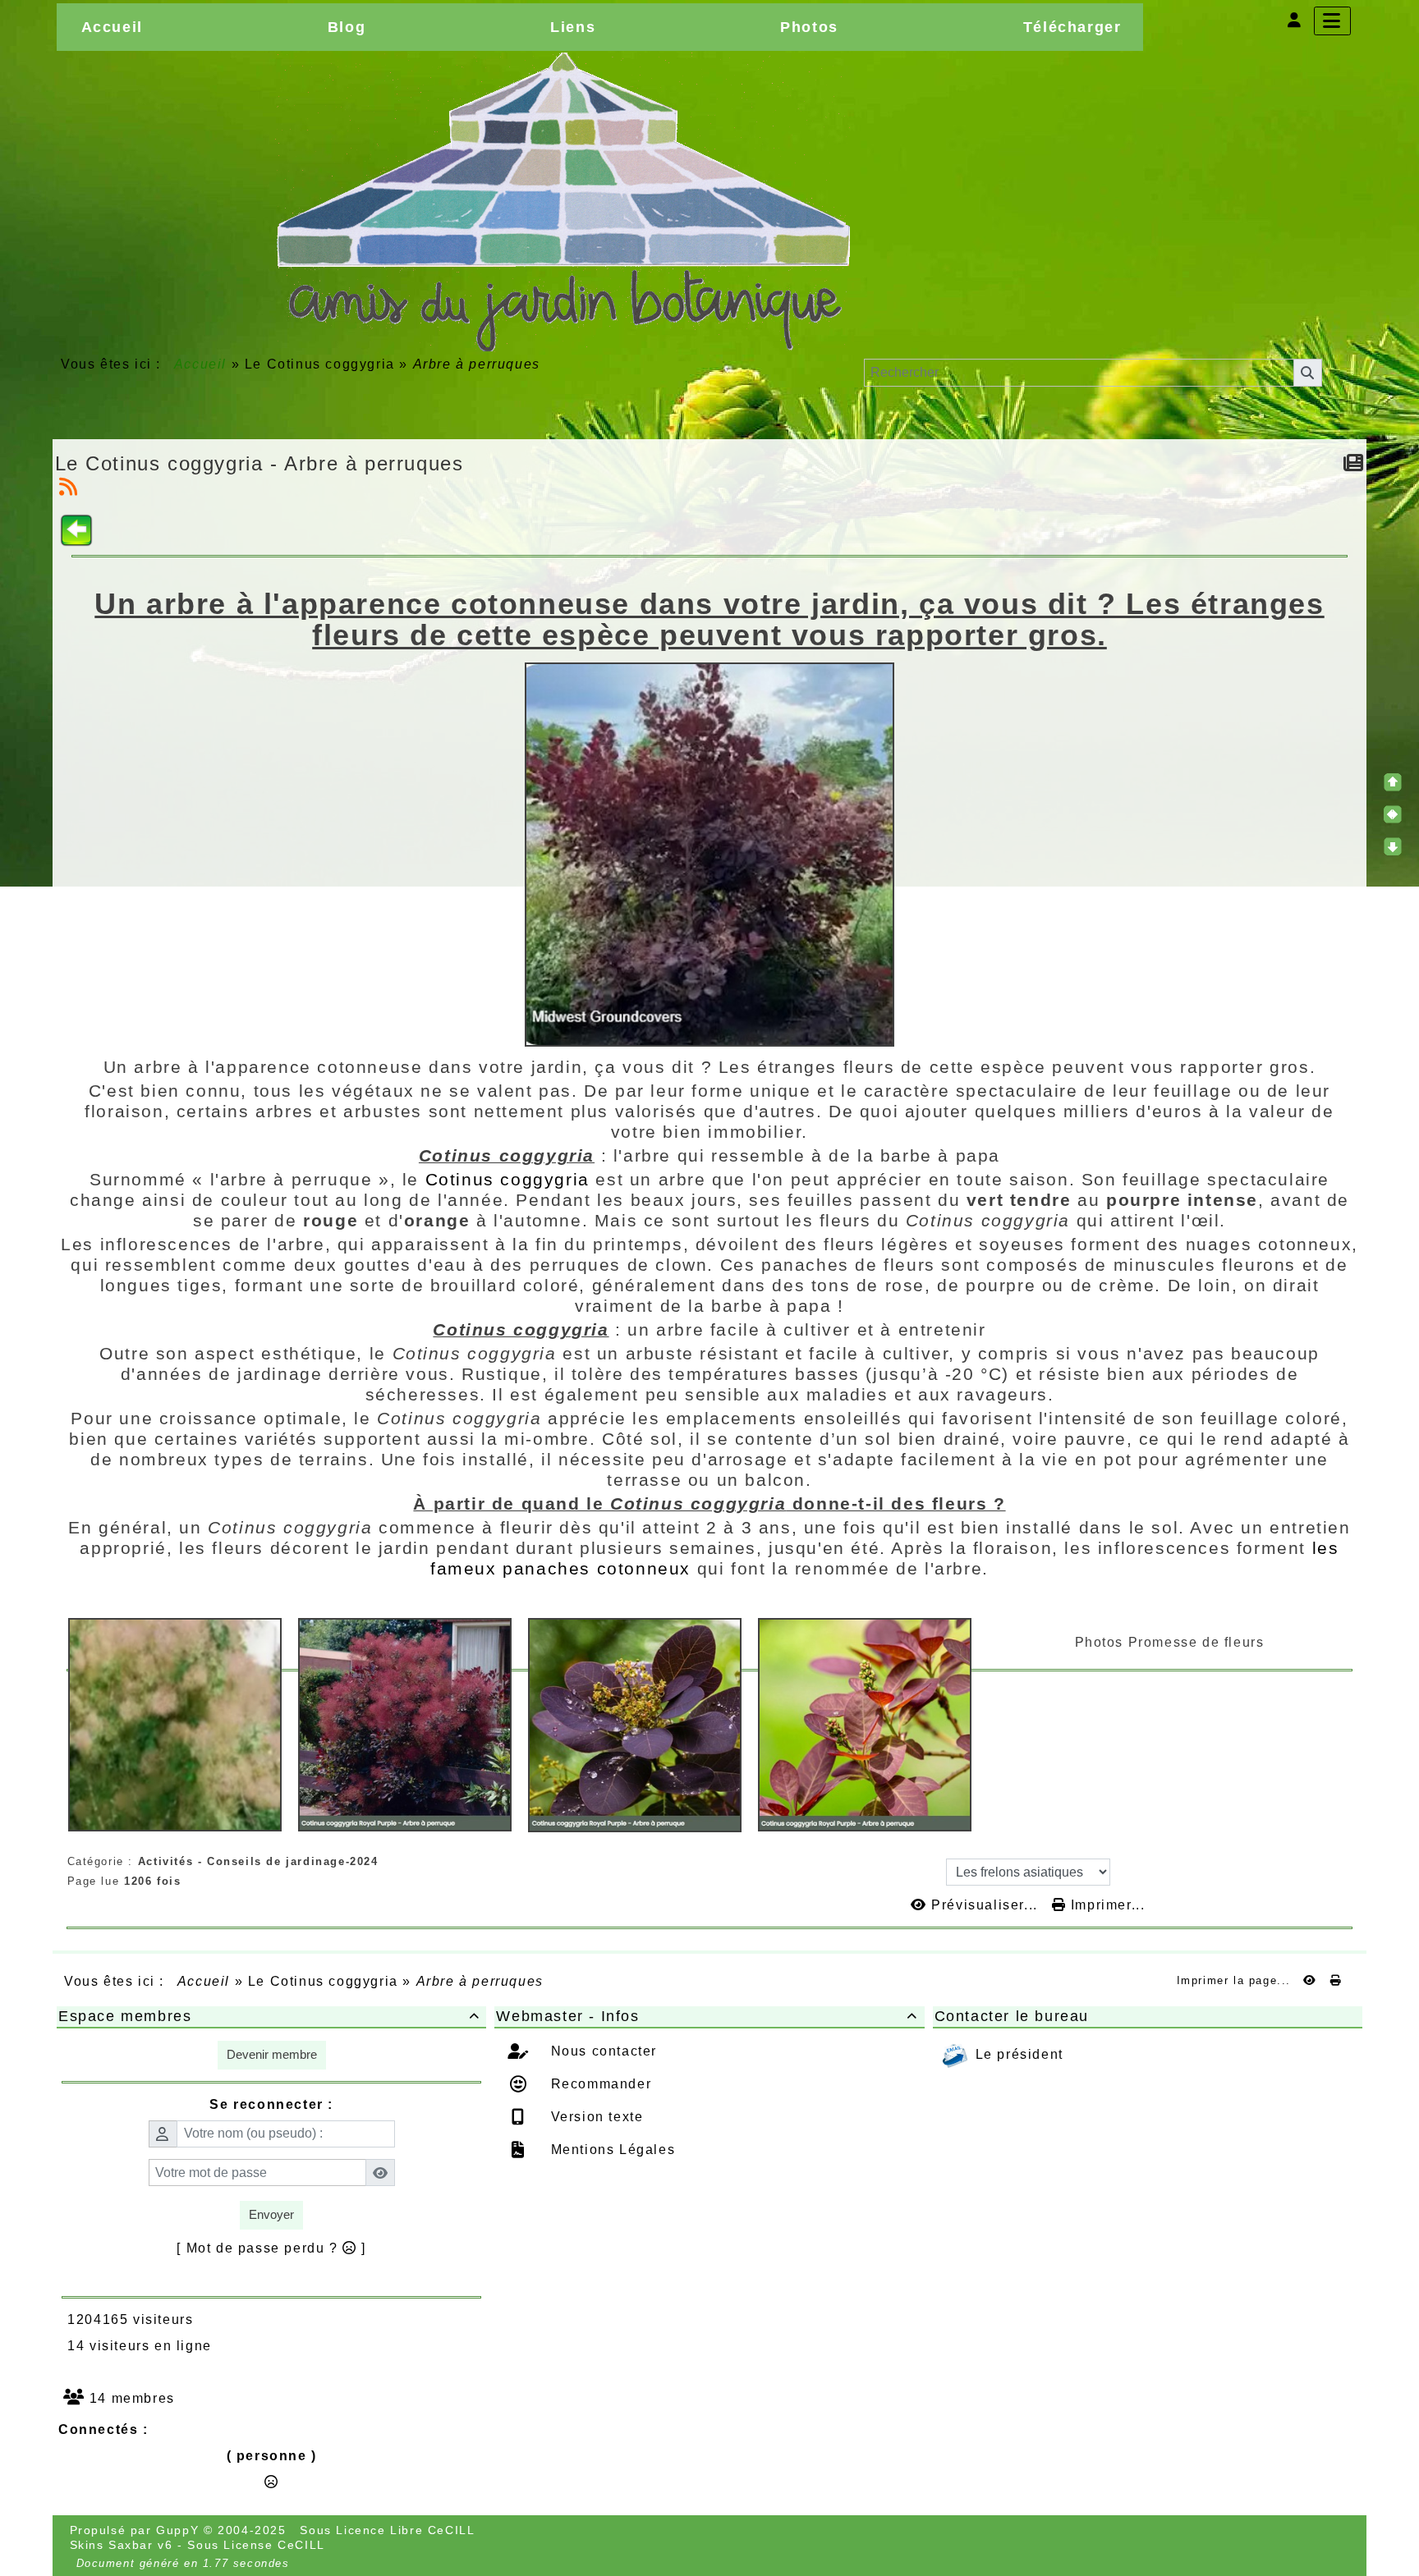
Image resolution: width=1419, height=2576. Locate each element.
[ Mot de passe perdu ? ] (271, 2248)
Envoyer (271, 2214)
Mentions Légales (611, 2150)
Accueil (200, 364)
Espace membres (269, 2016)
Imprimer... (1105, 1905)
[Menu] (1332, 21)
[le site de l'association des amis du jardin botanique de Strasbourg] (563, 202)
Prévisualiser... (985, 1905)
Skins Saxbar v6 (122, 2545)
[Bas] (1393, 846)
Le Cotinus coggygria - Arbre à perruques (259, 463)
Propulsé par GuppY (137, 2530)
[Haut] (1393, 782)
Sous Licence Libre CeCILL (389, 2530)
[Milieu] (1393, 814)
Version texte (595, 2117)
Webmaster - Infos (707, 2016)
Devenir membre (272, 2054)
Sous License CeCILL (256, 2545)
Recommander (599, 2084)
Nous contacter (602, 2051)
